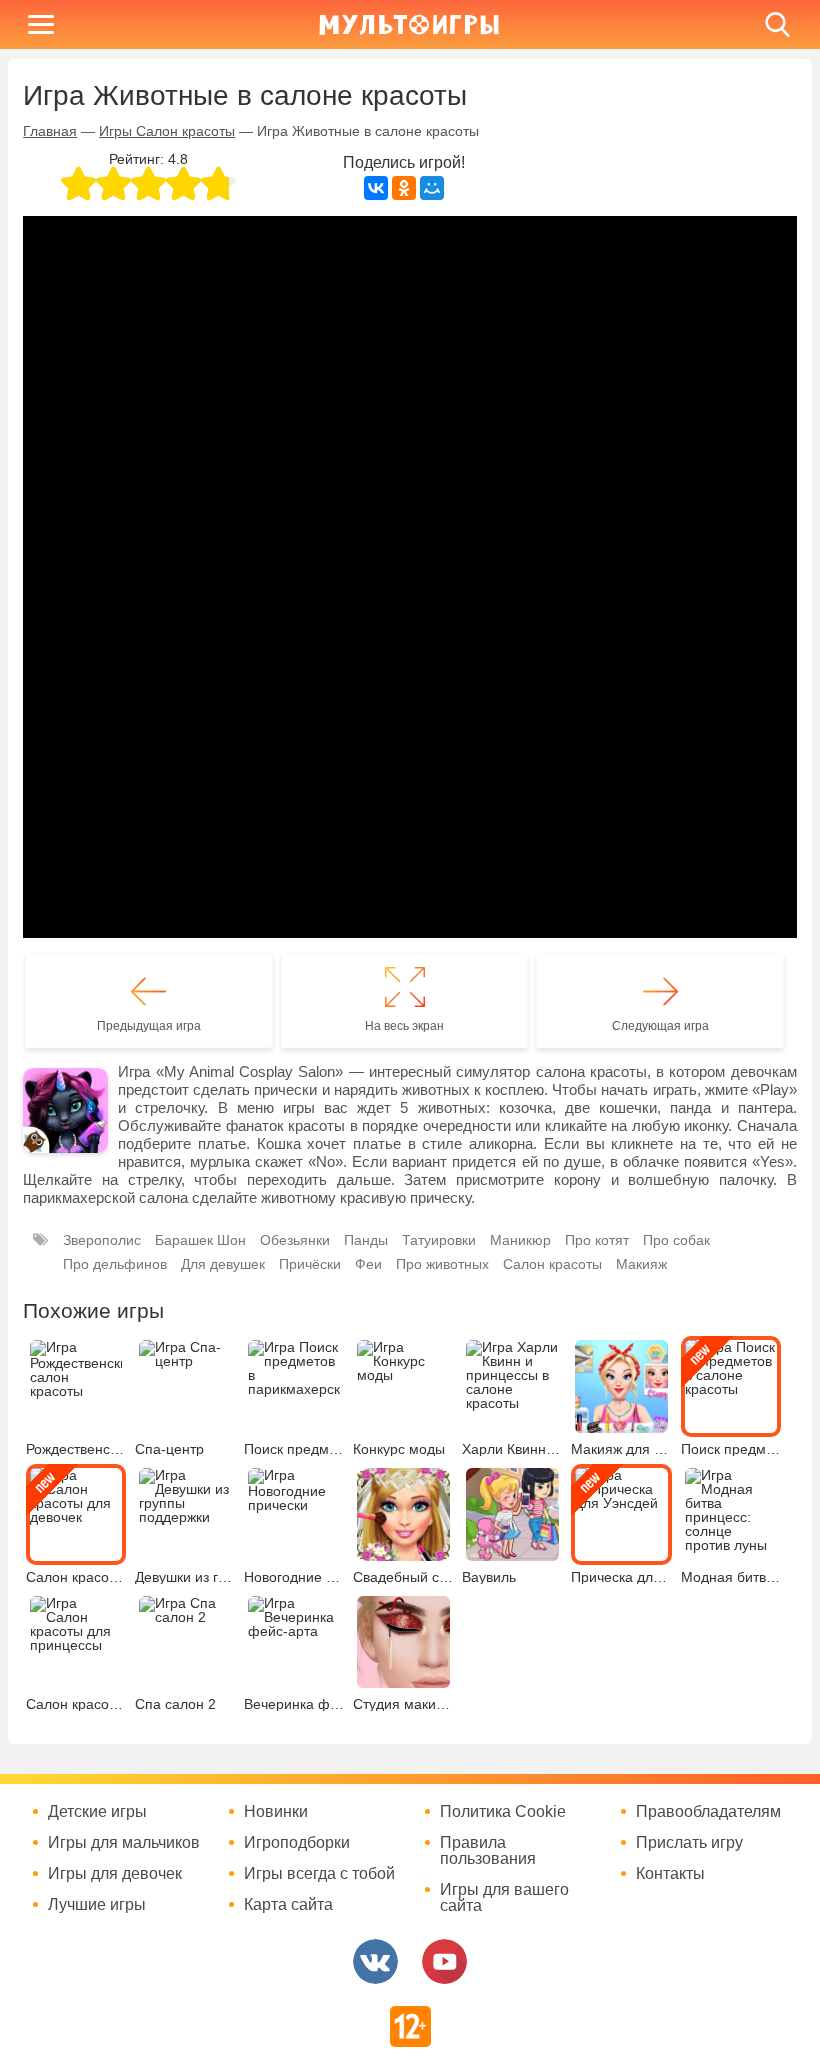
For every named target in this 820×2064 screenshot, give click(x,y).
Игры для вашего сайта (504, 1898)
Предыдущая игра (149, 1026)
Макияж (641, 1264)
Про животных (442, 1264)
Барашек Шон (200, 1240)
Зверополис (102, 1240)
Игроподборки (297, 1843)
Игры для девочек (115, 1874)
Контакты (670, 1874)
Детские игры (97, 1812)
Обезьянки (295, 1240)
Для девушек (223, 1264)
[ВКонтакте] (376, 188)
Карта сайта (288, 1905)
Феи (368, 1264)
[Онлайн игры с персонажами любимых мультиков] (409, 24)
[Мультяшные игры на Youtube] (444, 1961)
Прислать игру (689, 1843)
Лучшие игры (97, 1905)
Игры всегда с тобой (319, 1874)
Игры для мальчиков (124, 1843)
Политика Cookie (503, 1812)
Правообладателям (708, 1812)
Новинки (276, 1812)
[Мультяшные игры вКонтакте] (375, 1961)
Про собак (676, 1240)
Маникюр (520, 1240)
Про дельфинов (115, 1264)
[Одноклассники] (404, 188)
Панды (366, 1240)
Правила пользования (488, 1851)
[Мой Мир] (432, 188)
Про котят (597, 1240)
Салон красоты (552, 1264)
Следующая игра (660, 1026)
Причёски (310, 1264)
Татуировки (439, 1240)
